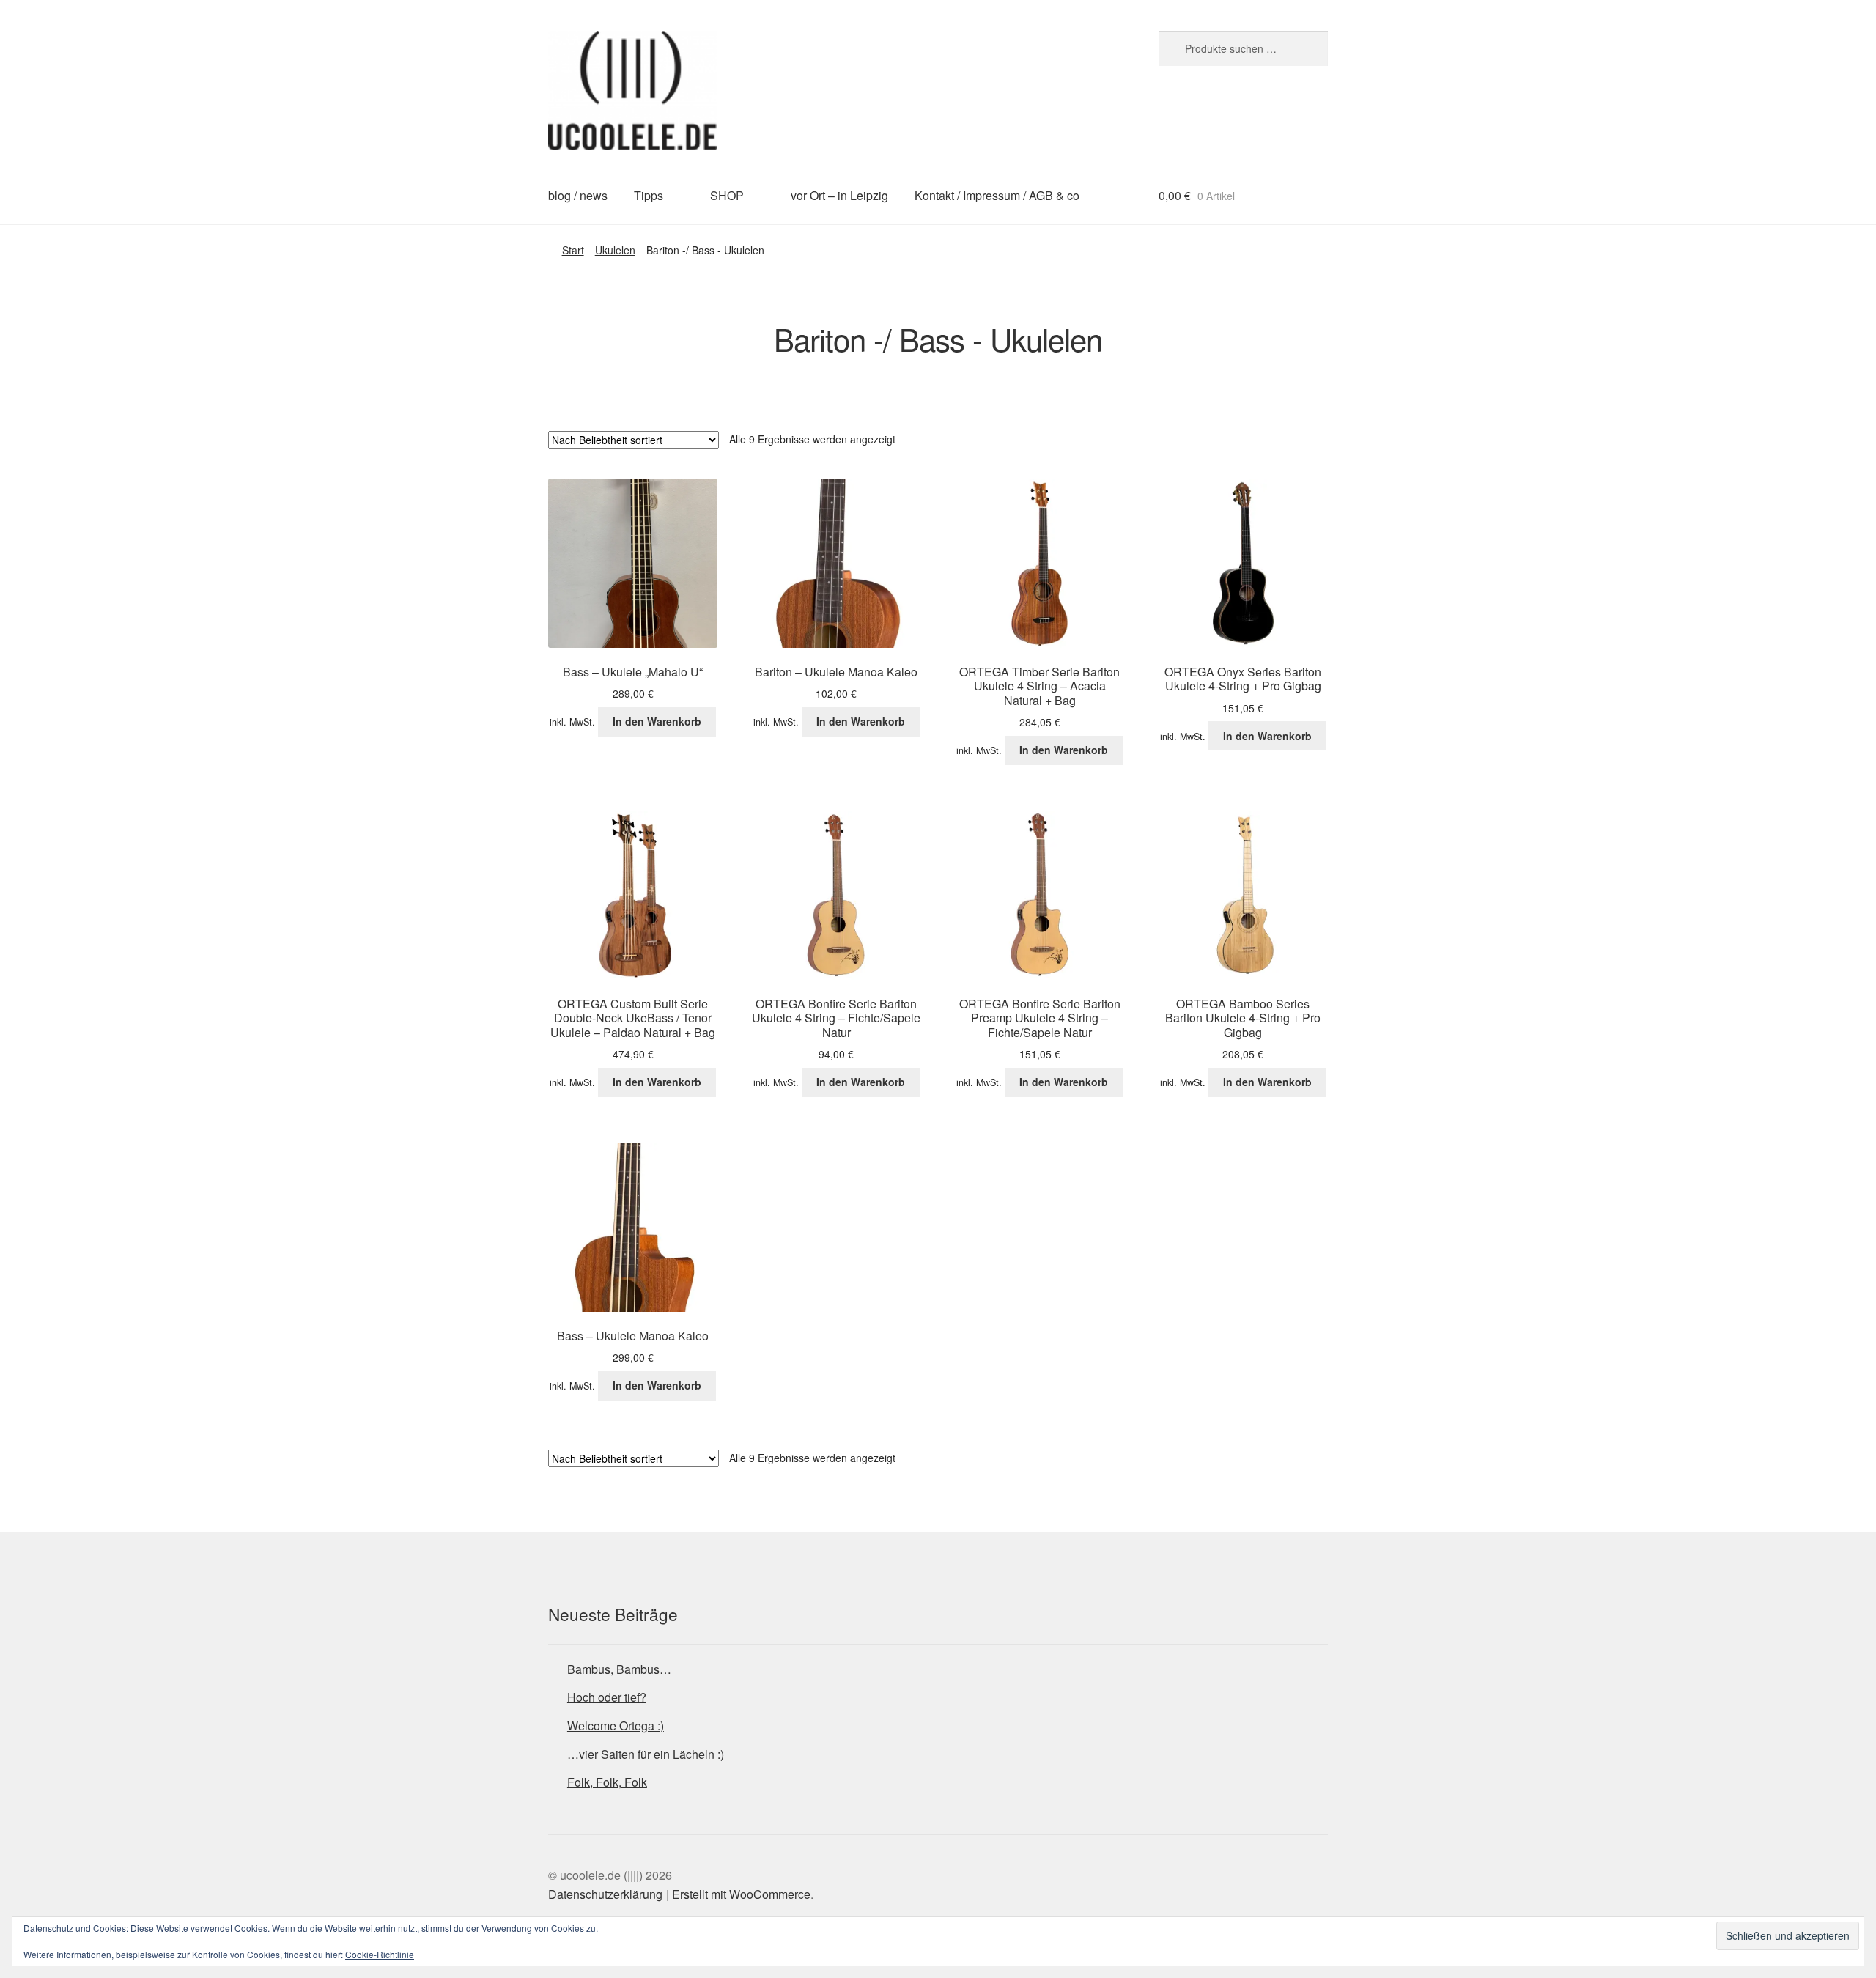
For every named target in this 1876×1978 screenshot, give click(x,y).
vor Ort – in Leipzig (839, 195)
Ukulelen (615, 250)
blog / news (578, 195)
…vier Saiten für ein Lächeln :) (646, 1754)
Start (573, 250)
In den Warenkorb (657, 721)
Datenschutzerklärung (605, 1894)
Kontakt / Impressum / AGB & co (997, 195)
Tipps (649, 195)
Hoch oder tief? (607, 1697)
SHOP (727, 195)
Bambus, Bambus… (619, 1669)
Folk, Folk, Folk (607, 1782)
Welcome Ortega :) (616, 1726)
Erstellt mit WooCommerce (741, 1894)
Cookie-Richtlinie (380, 1954)
